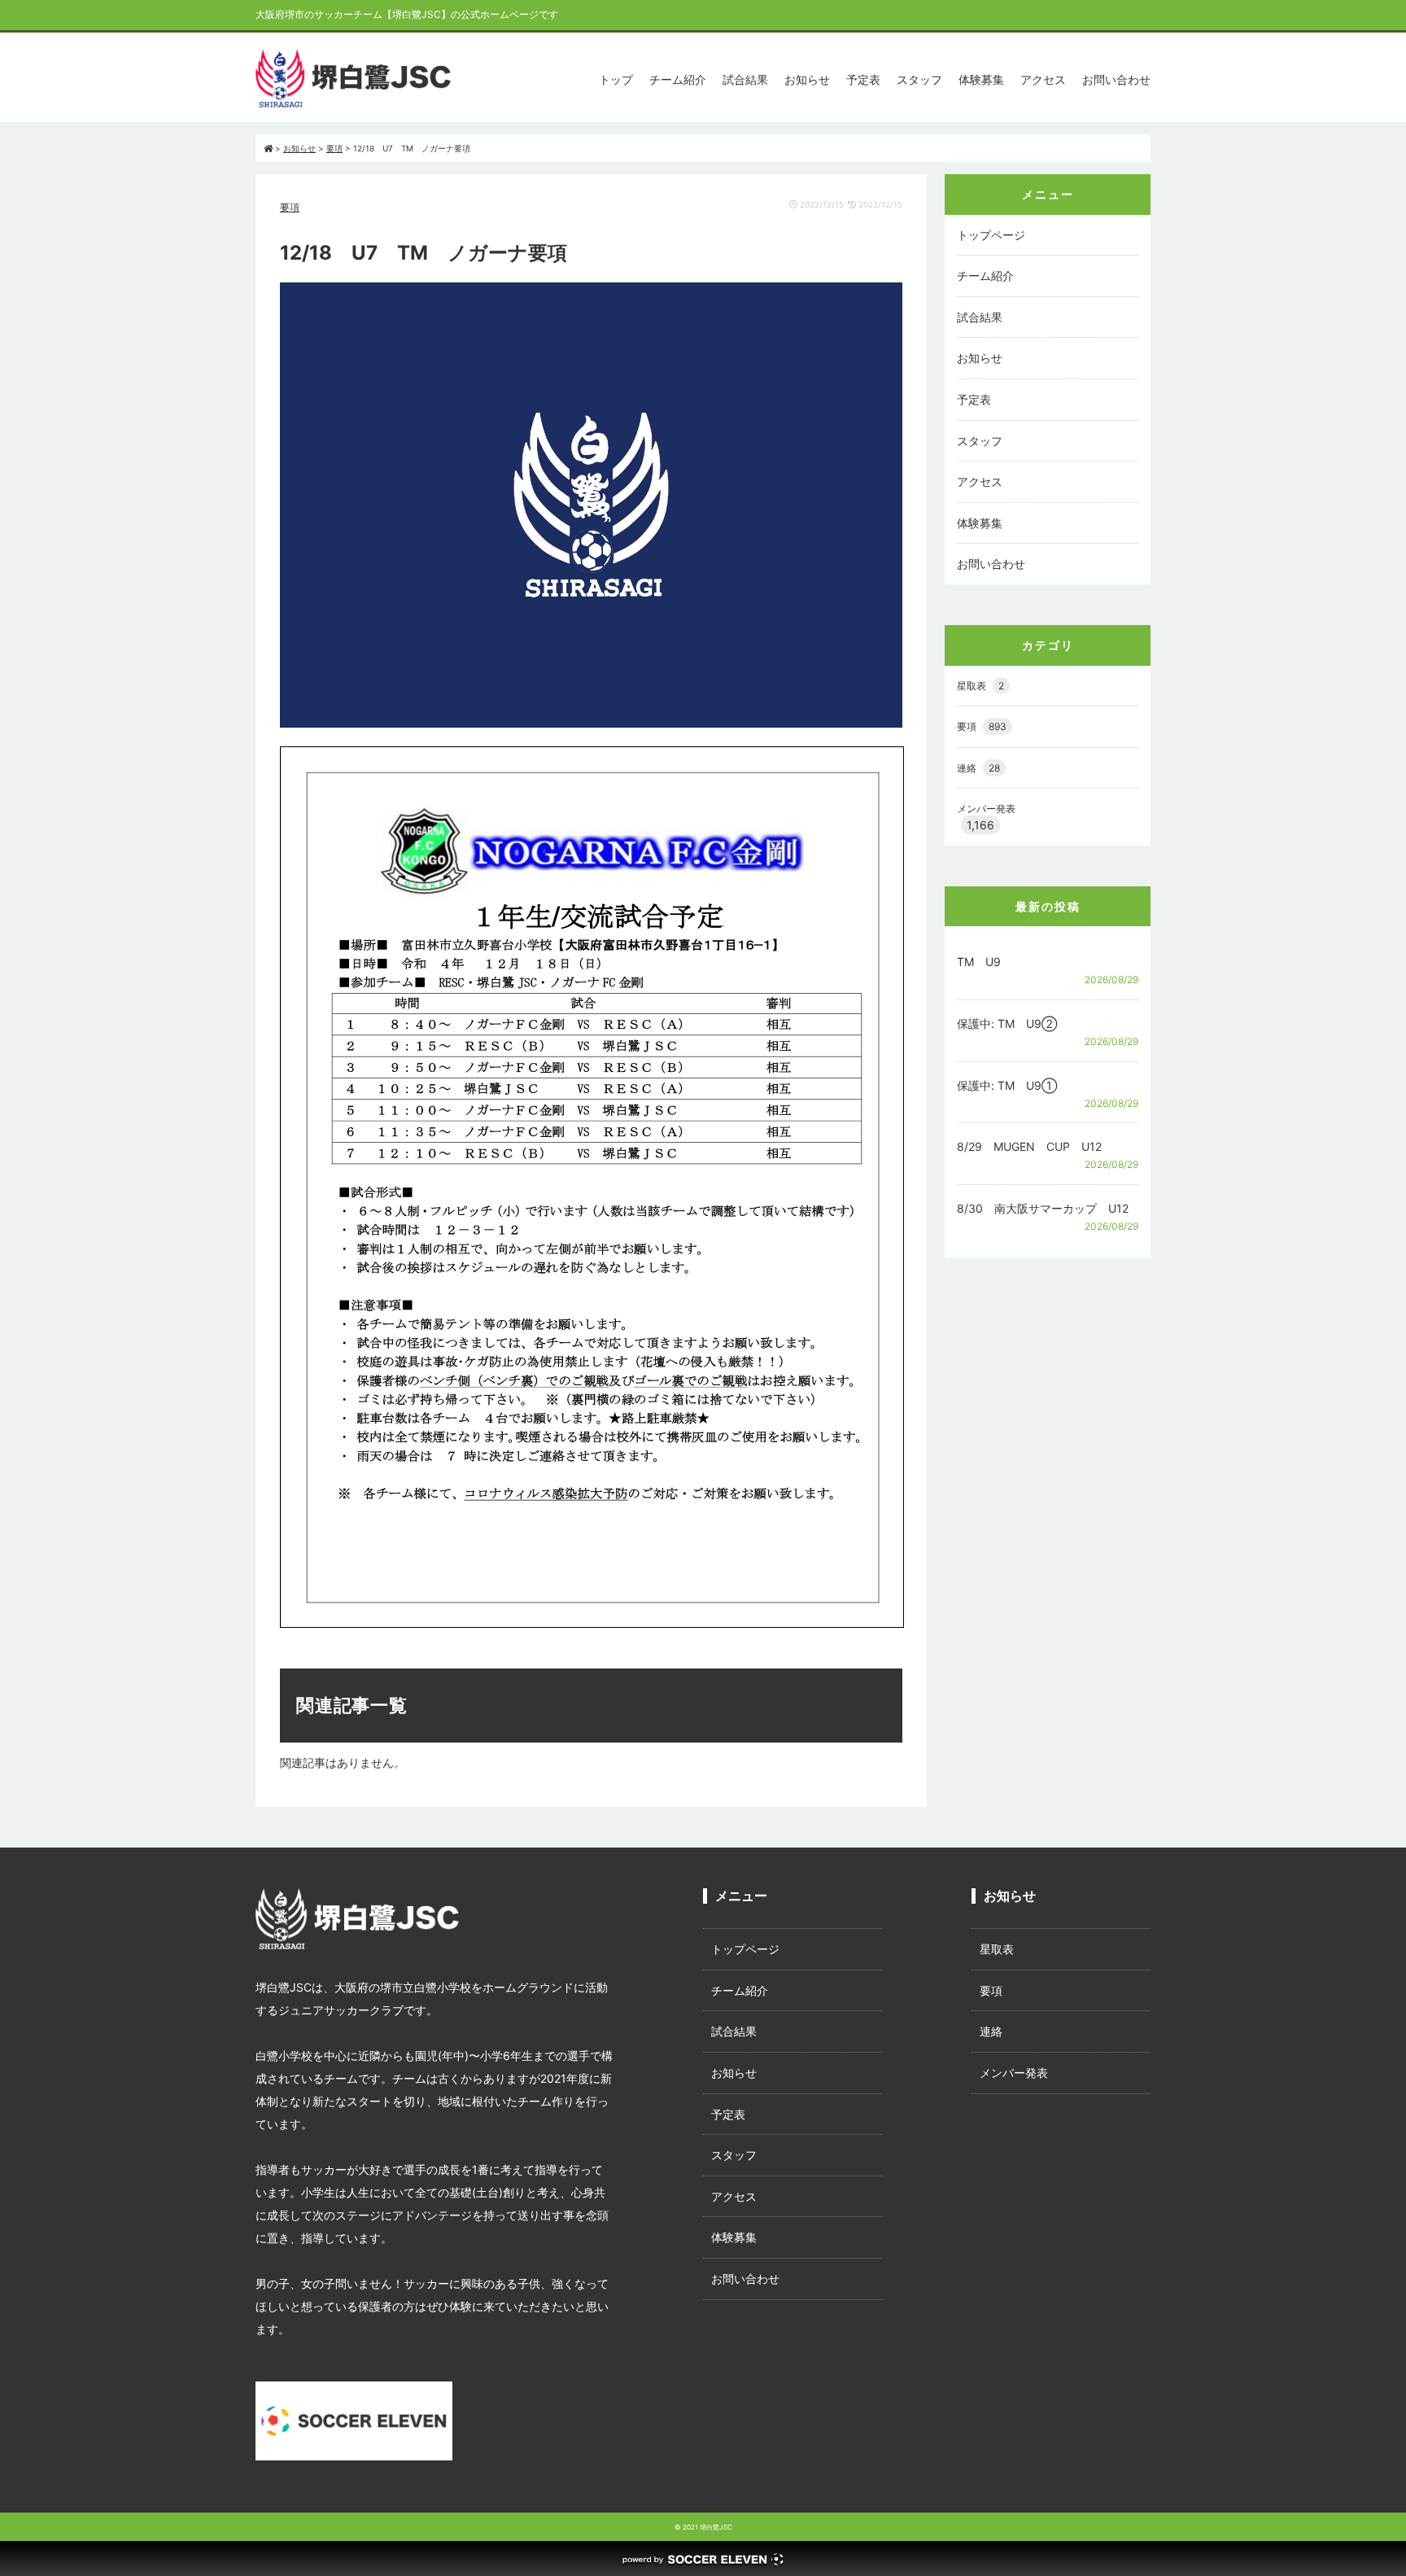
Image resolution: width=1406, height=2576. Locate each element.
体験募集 (981, 79)
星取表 (980, 686)
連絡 (978, 768)
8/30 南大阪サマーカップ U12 (1043, 1208)
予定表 (863, 79)
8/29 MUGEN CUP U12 (1029, 1146)
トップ (616, 79)
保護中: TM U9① (1007, 1085)
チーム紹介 (678, 79)
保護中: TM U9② (1007, 1023)
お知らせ (807, 79)
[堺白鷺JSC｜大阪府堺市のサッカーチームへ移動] (268, 148)
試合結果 (745, 79)
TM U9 (979, 962)
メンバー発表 (986, 809)
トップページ (991, 235)
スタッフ (919, 79)
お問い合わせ (1116, 79)
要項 (290, 207)
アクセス (1043, 79)
